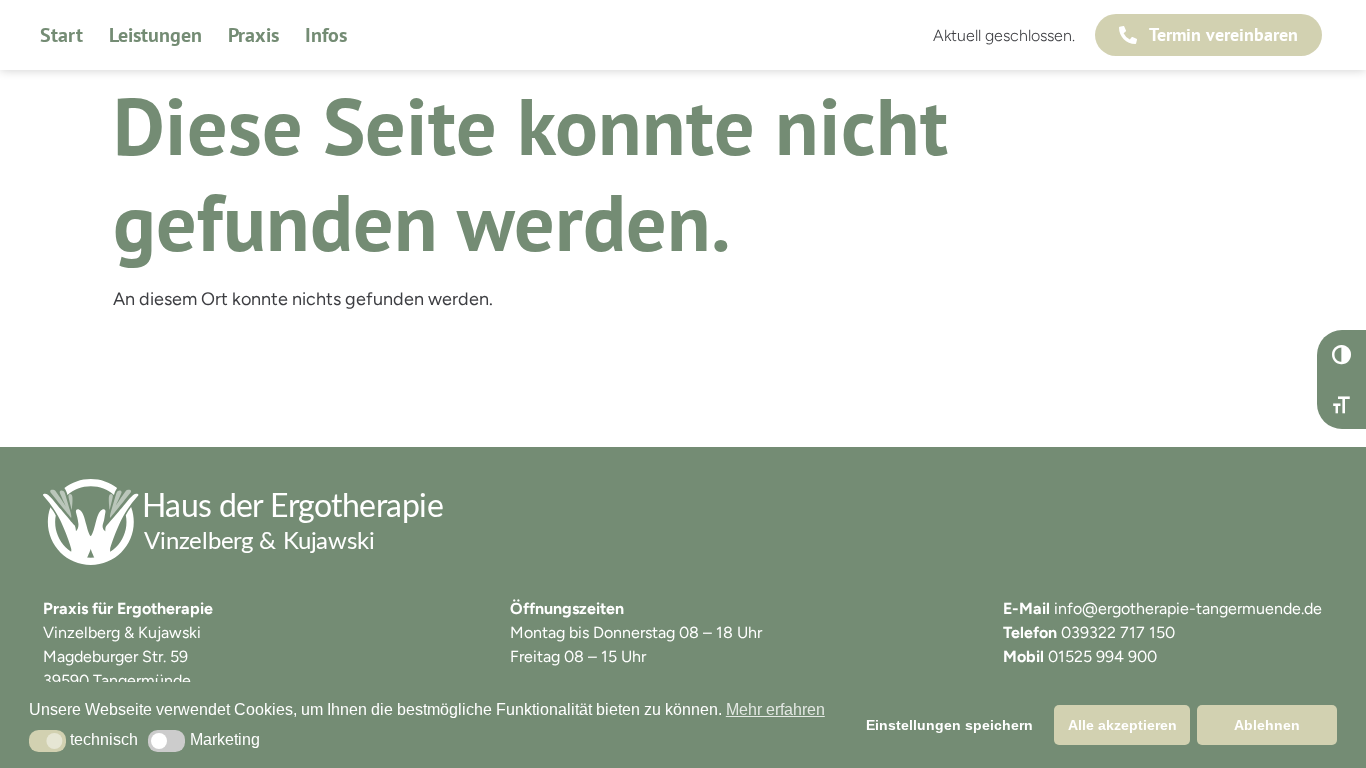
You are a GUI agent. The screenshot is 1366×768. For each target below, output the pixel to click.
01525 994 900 (1102, 656)
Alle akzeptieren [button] (1122, 725)
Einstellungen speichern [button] (949, 725)
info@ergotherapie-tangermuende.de (1188, 608)
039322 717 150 (1118, 632)
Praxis (253, 35)
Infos (326, 35)
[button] (47, 741)
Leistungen (155, 35)
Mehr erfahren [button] (775, 709)
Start (61, 35)
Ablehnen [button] (1267, 725)
